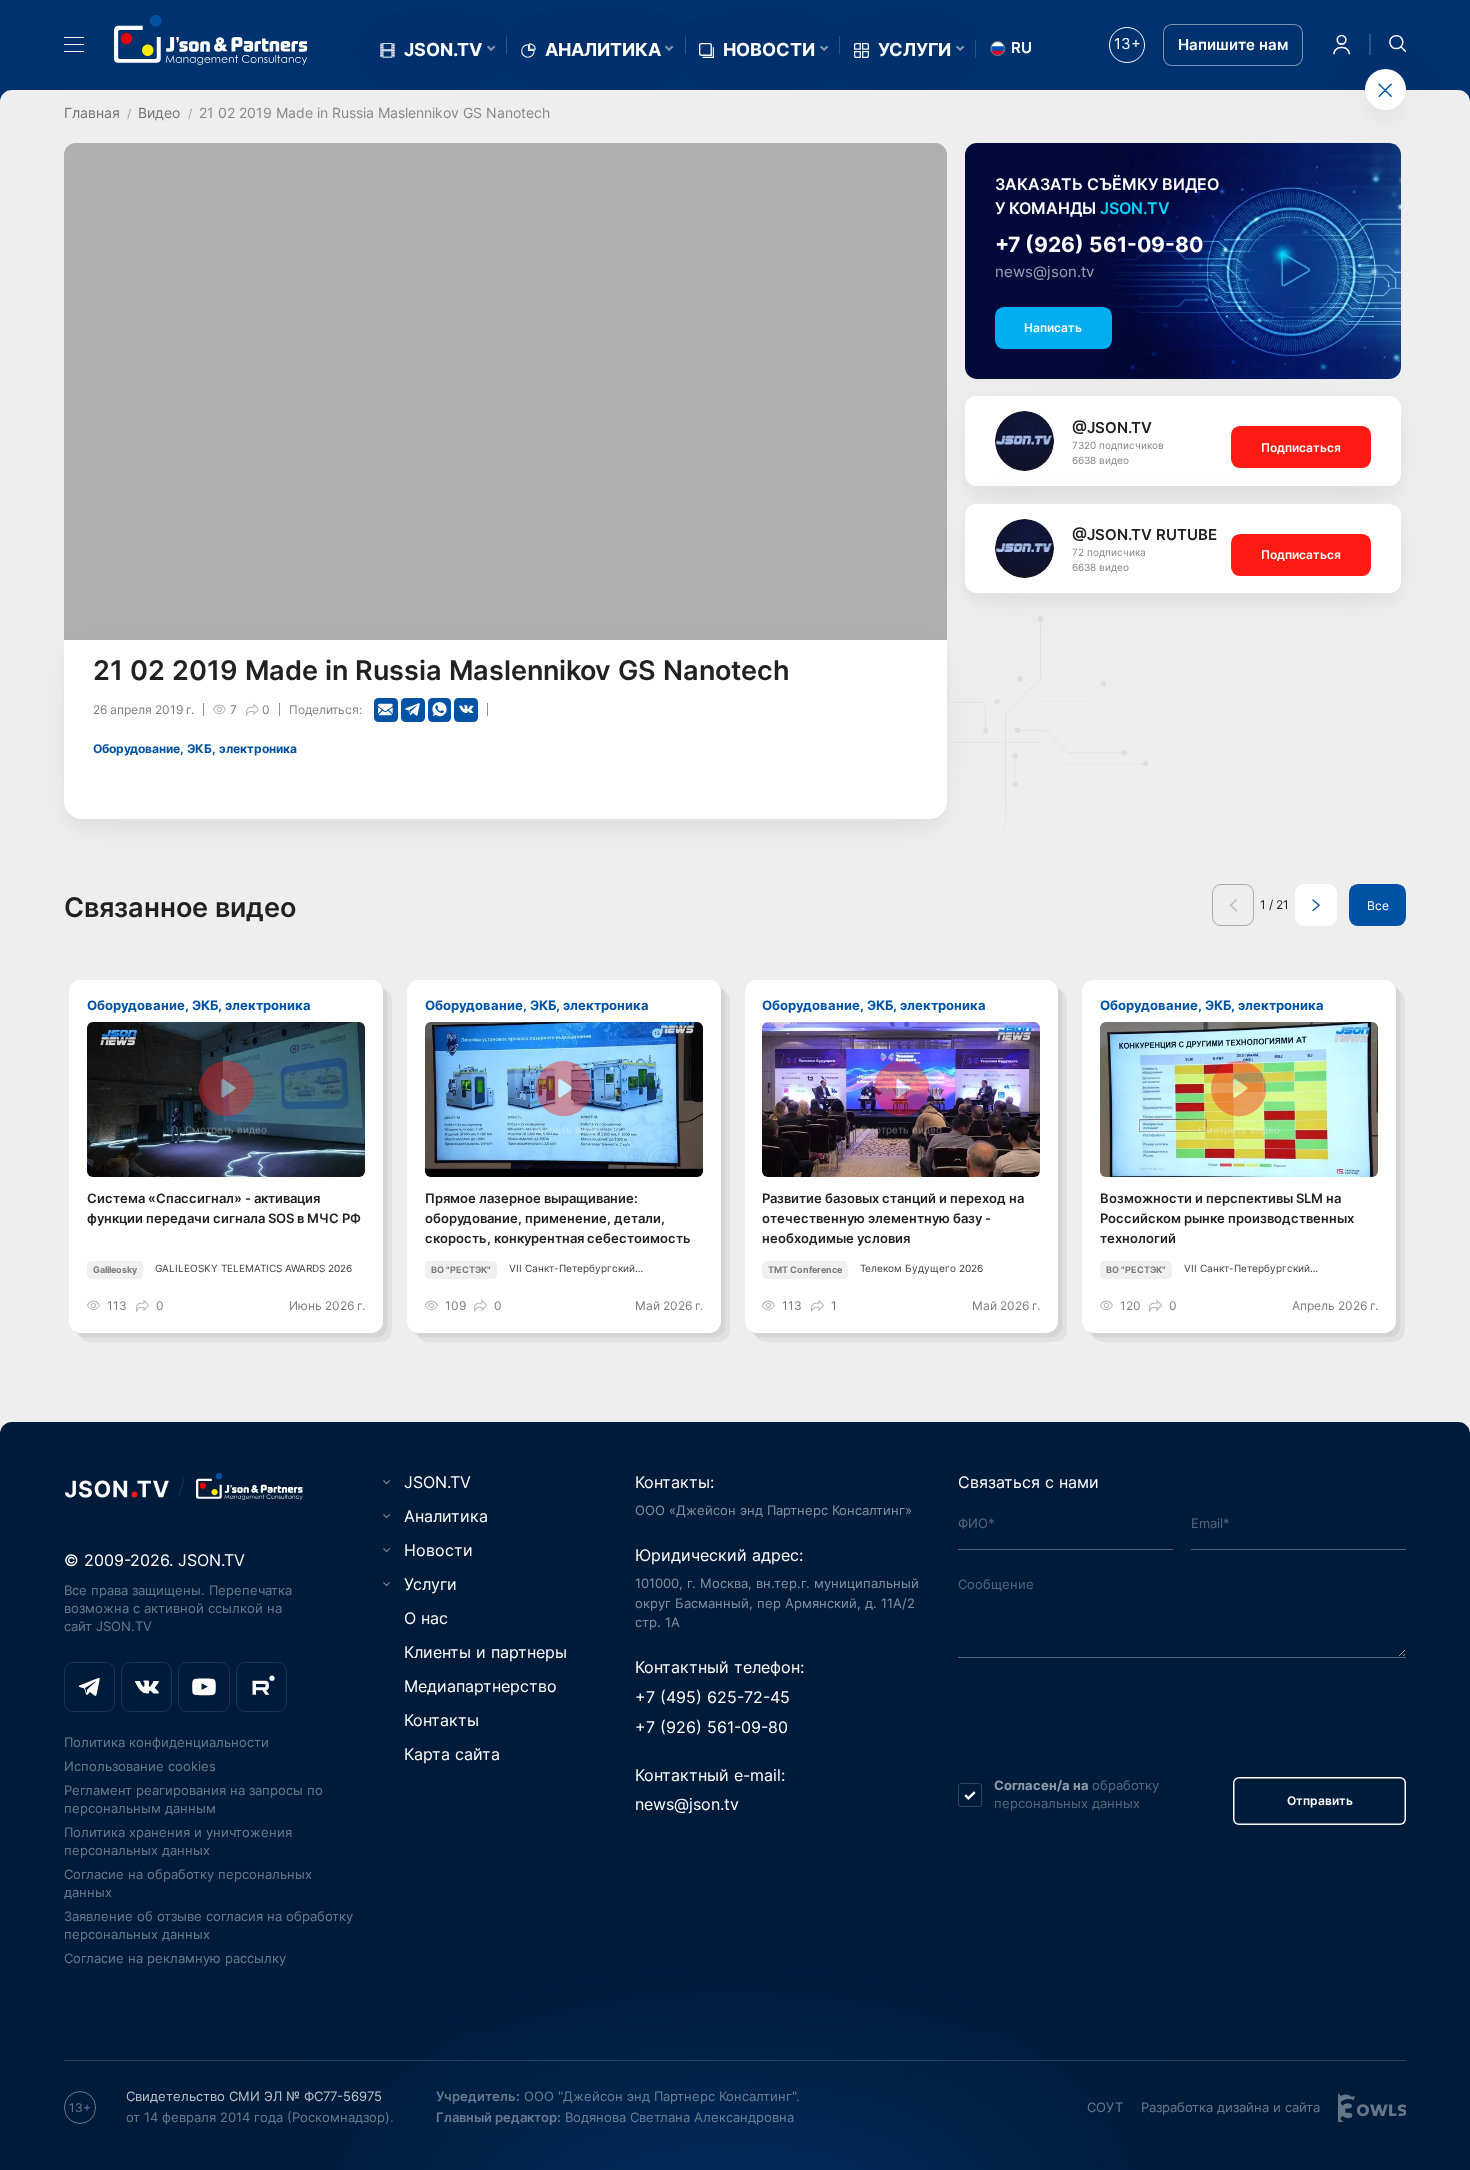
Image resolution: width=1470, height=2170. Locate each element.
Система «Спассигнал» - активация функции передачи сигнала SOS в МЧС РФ (224, 1208)
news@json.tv (1044, 272)
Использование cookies (140, 1766)
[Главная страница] (211, 40)
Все (1378, 905)
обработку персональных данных (1076, 1794)
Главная (92, 112)
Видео (159, 112)
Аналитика (603, 50)
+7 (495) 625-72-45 (712, 1697)
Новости (769, 50)
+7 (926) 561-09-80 (1099, 244)
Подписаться (1301, 447)
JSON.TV (443, 50)
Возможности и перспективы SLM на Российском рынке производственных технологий (1227, 1218)
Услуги (914, 50)
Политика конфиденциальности (166, 1742)
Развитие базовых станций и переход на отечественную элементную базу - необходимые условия (893, 1218)
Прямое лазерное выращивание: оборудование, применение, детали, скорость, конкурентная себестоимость (558, 1218)
